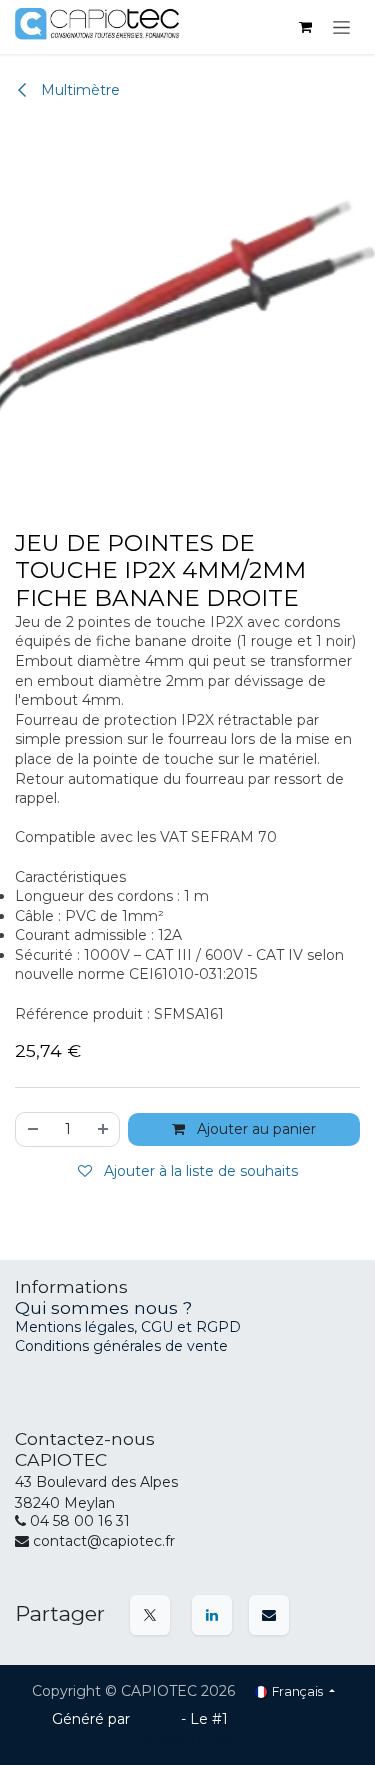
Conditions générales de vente (121, 1346)
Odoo (157, 1719)
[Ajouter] (104, 1129)
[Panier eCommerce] (305, 27)
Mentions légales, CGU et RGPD (130, 1327)
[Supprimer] (32, 1129)
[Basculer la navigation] (341, 27)
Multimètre (78, 90)
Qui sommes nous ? (103, 1307)
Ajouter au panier (254, 1129)
